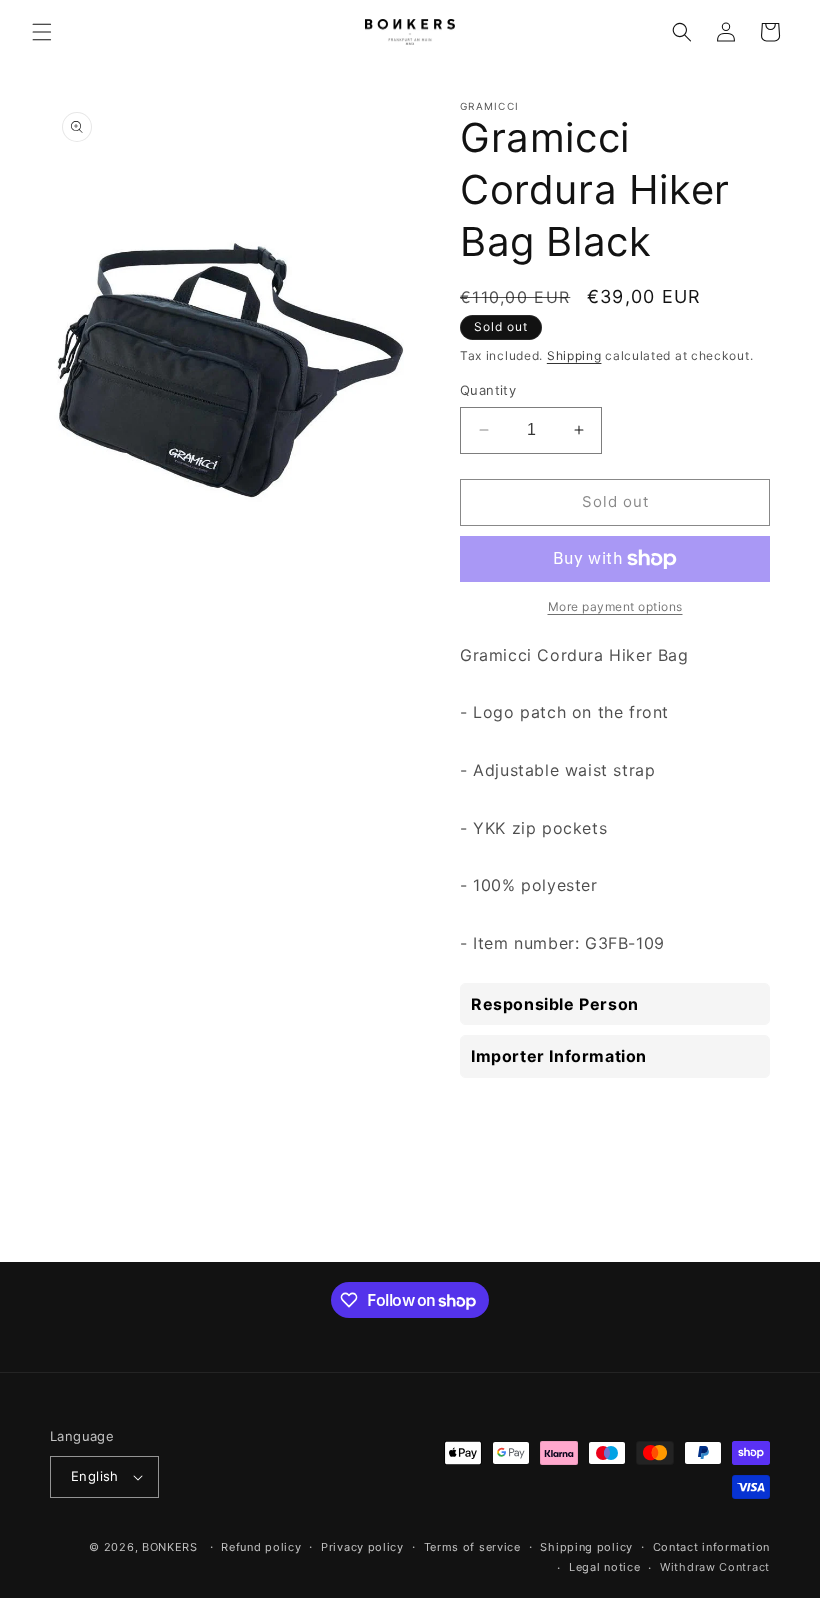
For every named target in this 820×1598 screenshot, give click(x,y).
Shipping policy (586, 1547)
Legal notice (604, 1567)
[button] (42, 32)
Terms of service (472, 1547)
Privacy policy (362, 1547)
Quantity (488, 390)
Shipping (574, 355)
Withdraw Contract (715, 1567)
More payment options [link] (615, 606)
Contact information (711, 1547)
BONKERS (170, 1547)
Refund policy (261, 1547)
